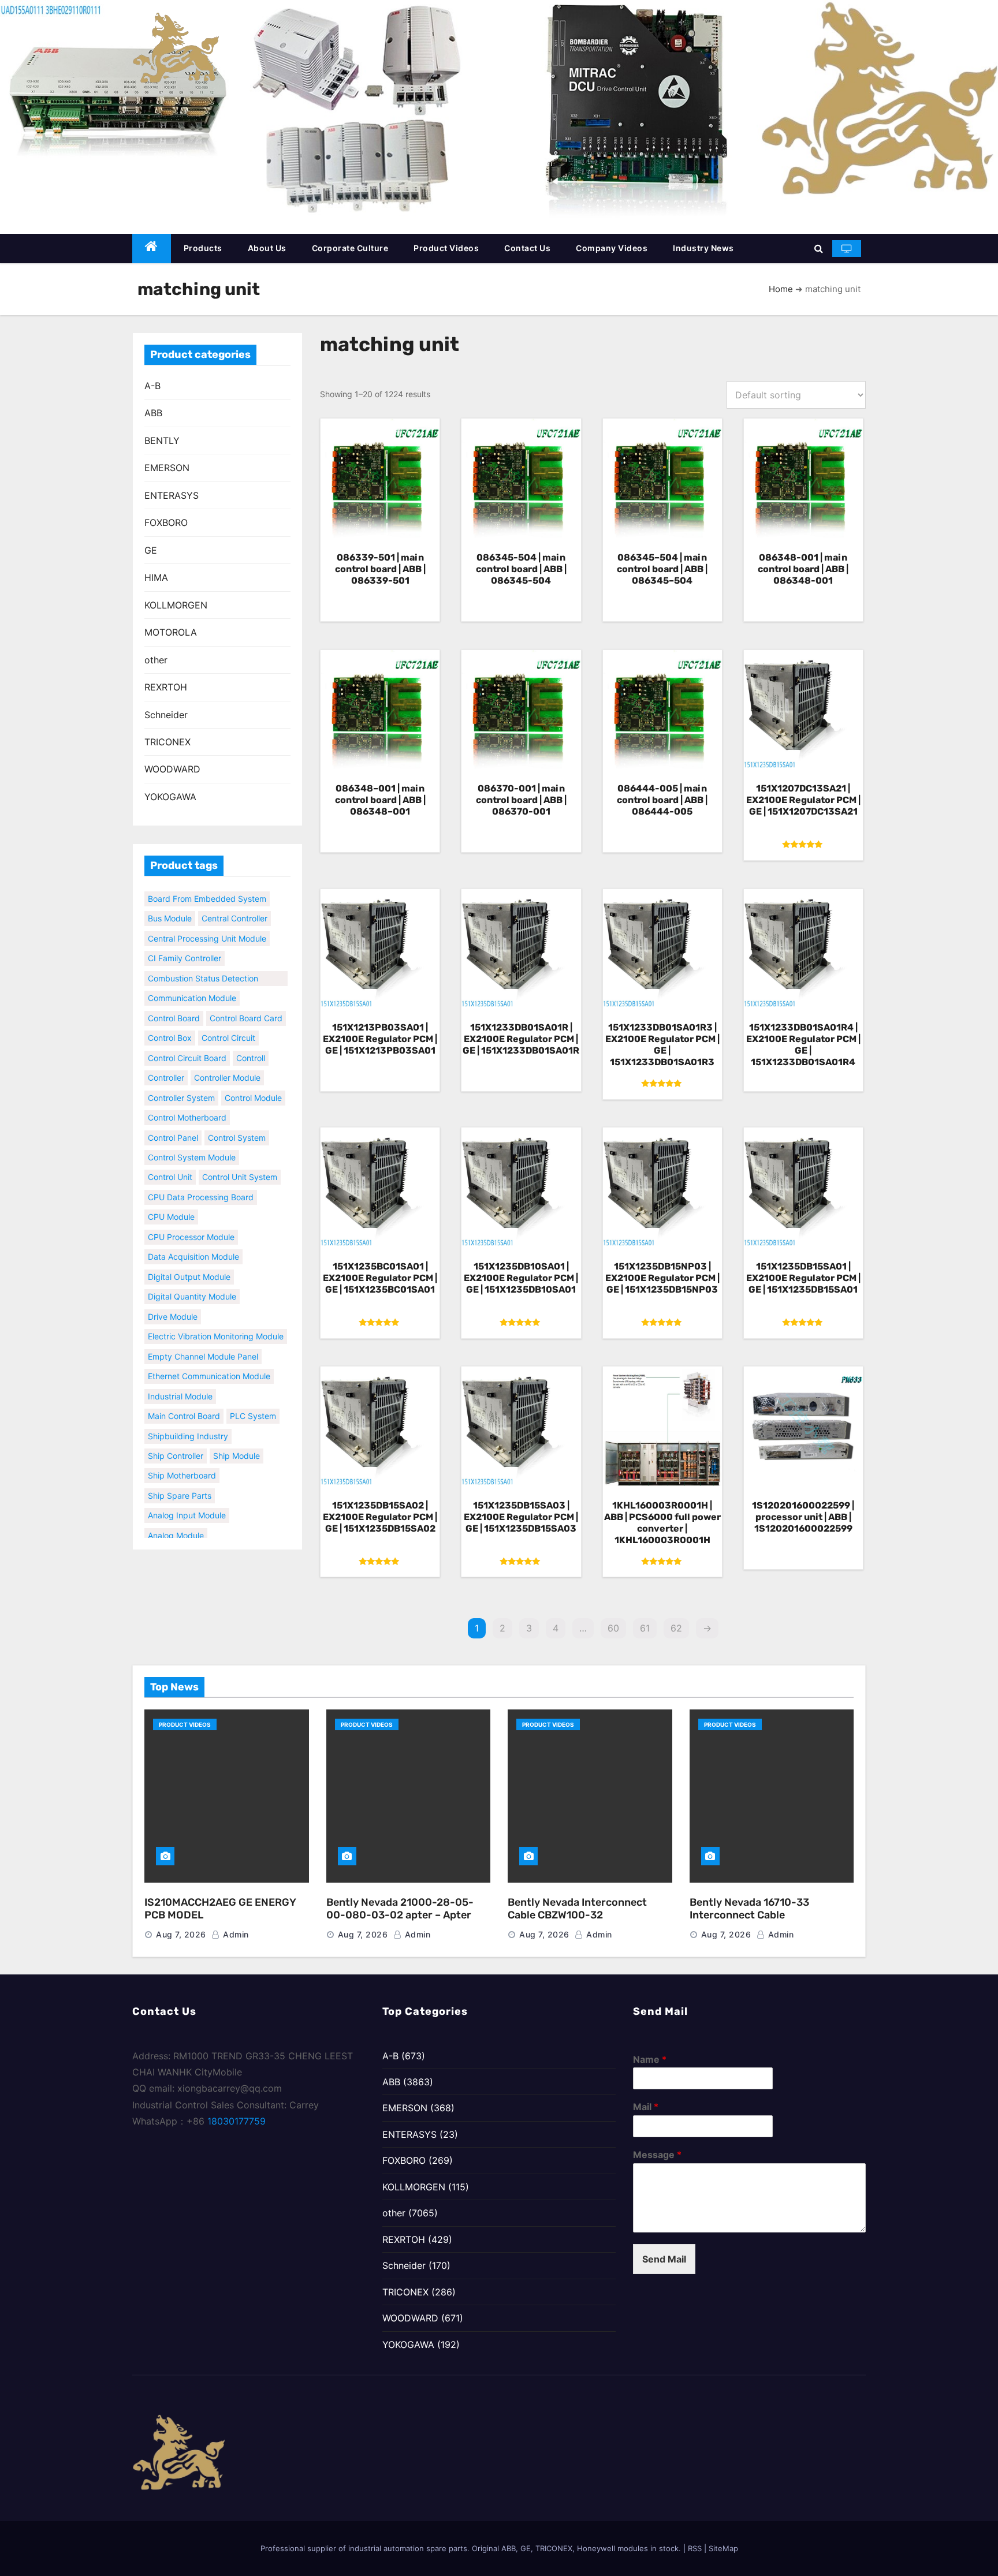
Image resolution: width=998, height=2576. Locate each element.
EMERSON (167, 468)
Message (657, 2155)
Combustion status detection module (203, 962)
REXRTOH (166, 687)
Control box (170, 1021)
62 (676, 1628)
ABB (153, 413)
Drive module (173, 1299)
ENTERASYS (172, 495)
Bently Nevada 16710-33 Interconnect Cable (749, 1909)
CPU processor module (191, 1220)
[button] (819, 248)
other (156, 660)
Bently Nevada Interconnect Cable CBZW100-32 (577, 1909)
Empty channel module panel (203, 1339)
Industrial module (180, 1379)
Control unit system (240, 1160)
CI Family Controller (185, 941)
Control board (174, 1001)
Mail (646, 2107)
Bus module (170, 901)
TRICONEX (167, 742)
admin (235, 1934)
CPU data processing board (201, 1180)
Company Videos (612, 248)
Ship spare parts (180, 1478)
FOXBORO (166, 522)
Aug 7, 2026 (181, 1934)
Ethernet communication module (209, 1359)
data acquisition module (193, 1240)
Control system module (192, 1140)
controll (251, 1041)
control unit (170, 1160)
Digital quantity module (192, 1280)
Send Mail (664, 2259)
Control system (237, 1120)
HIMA (156, 577)
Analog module (176, 1518)
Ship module (237, 1439)
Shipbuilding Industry (188, 1419)
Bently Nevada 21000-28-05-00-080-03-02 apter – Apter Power (400, 1915)
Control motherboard (187, 1101)
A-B (152, 386)
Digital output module (189, 1259)
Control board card (246, 1001)
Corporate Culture (350, 248)
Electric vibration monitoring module (216, 1319)
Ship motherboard (182, 1459)
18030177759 (237, 2121)
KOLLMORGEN (176, 605)
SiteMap (723, 2548)
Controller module (227, 1061)
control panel (173, 1120)
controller (166, 1061)
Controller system (181, 1080)
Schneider (166, 715)
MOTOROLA (171, 632)
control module (253, 1080)
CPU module (171, 1200)
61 (645, 1628)
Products (203, 248)
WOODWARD (172, 769)
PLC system (253, 1399)
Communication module (192, 981)
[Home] (152, 249)
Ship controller (176, 1439)
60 (613, 1628)
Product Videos (446, 248)
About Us (267, 248)
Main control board (184, 1399)
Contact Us (527, 248)
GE (151, 550)
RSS (695, 2548)
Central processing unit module (207, 921)
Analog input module (187, 1498)
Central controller (234, 901)
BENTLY (162, 440)
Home (781, 289)
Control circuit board (187, 1041)
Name (650, 2059)
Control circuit (228, 1021)
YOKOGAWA (170, 797)
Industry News (703, 248)
